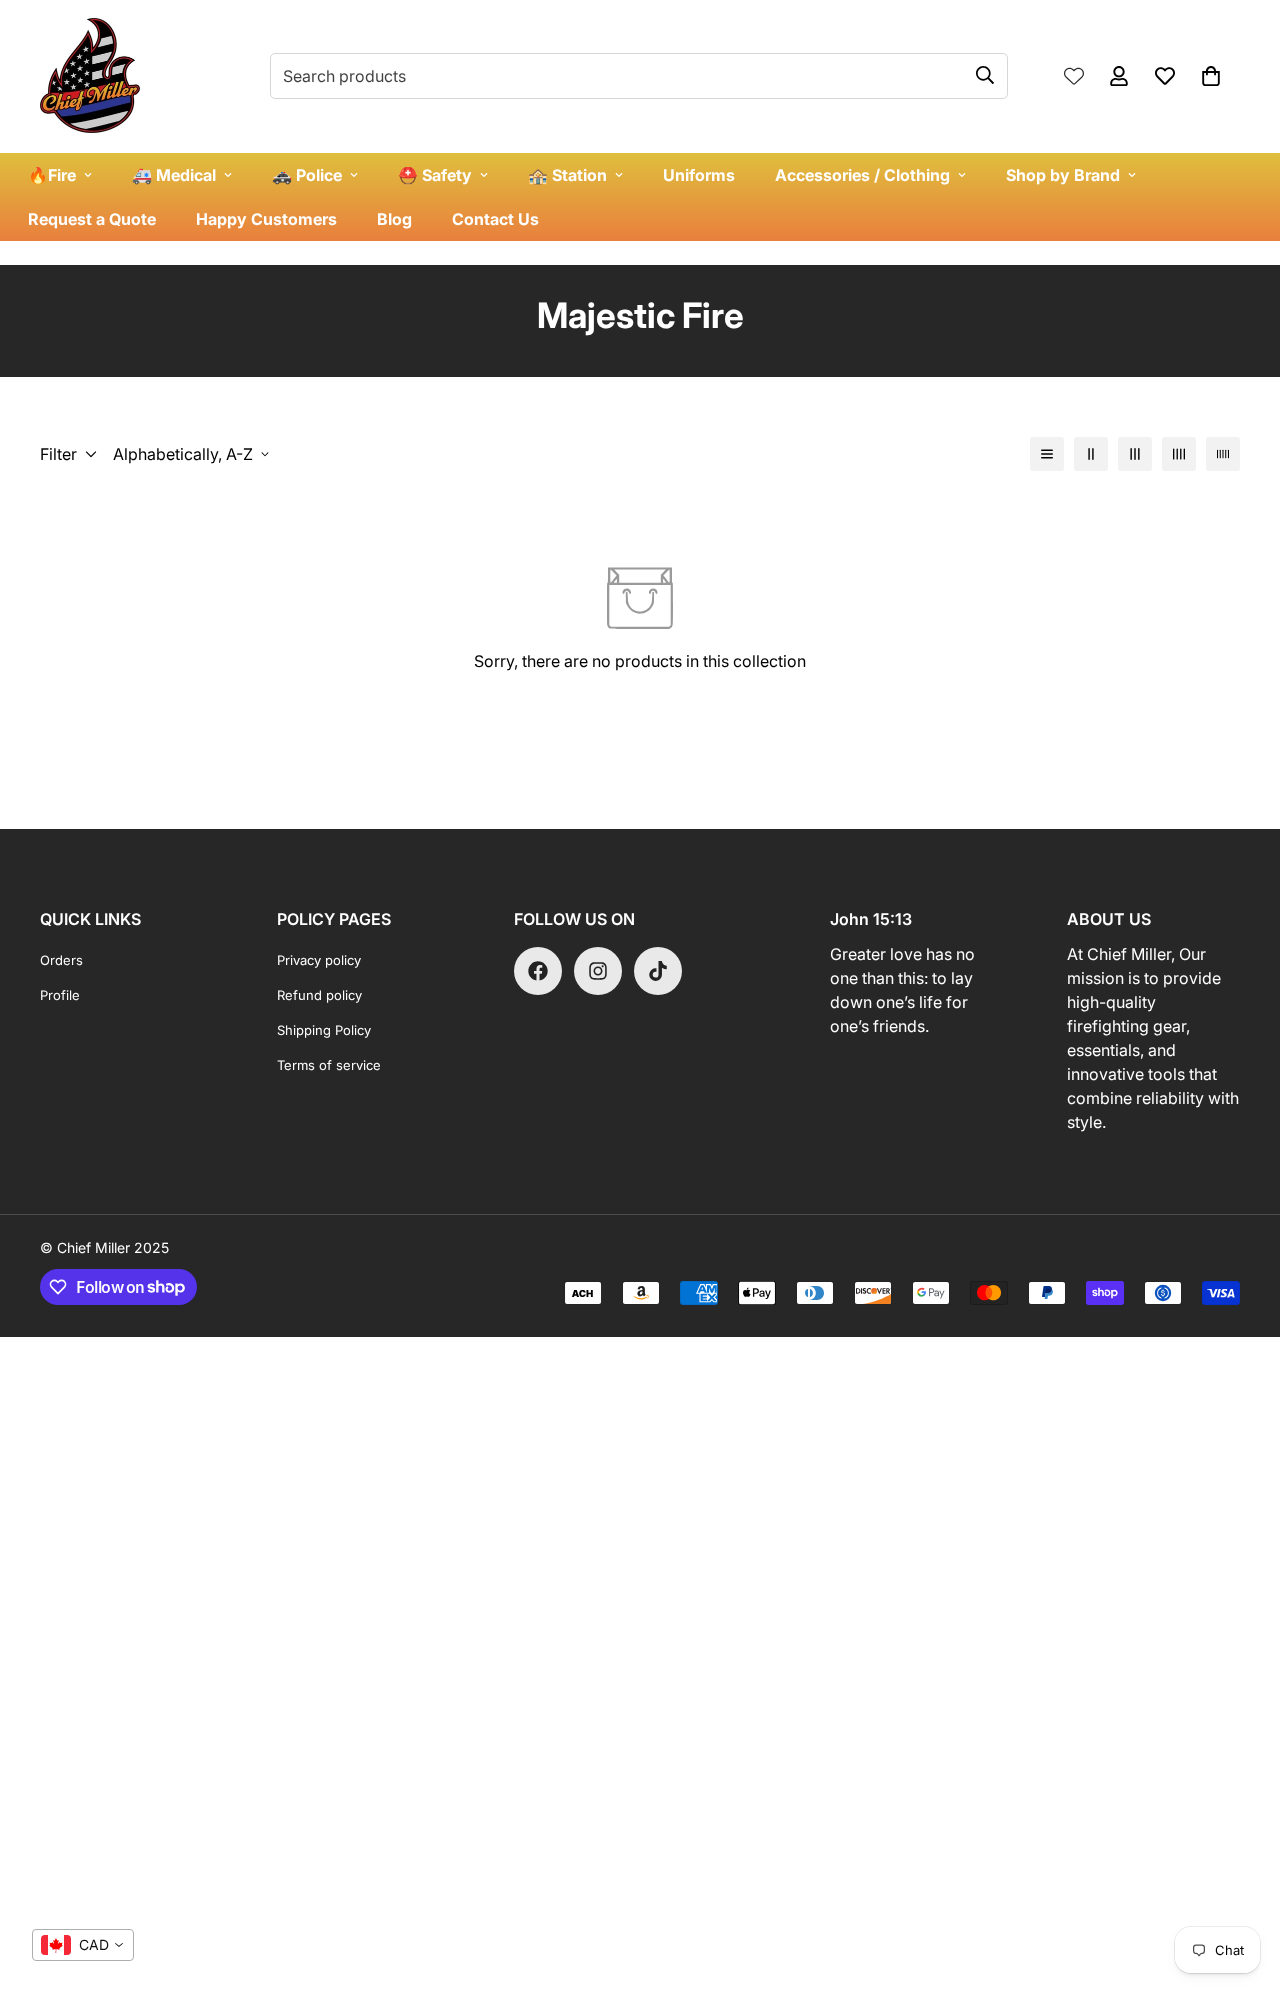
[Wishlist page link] (1074, 76)
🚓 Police (307, 175)
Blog (394, 219)
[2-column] (1091, 454)
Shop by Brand (1063, 175)
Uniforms (699, 175)
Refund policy (319, 995)
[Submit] (985, 75)
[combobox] (83, 1945)
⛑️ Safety (435, 175)
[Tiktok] (658, 971)
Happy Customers (266, 219)
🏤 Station (567, 175)
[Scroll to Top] (1241, 1884)
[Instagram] (598, 971)
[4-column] (1179, 454)
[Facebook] (538, 971)
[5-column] (1223, 454)
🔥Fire (52, 175)
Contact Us (495, 219)
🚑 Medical (174, 175)
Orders (61, 960)
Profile (60, 995)
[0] (1211, 76)
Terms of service (329, 1065)
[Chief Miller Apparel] (90, 76)
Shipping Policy (324, 1030)
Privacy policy (319, 960)
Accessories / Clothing (862, 175)
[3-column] (1135, 454)
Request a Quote (92, 219)
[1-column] (1047, 454)
